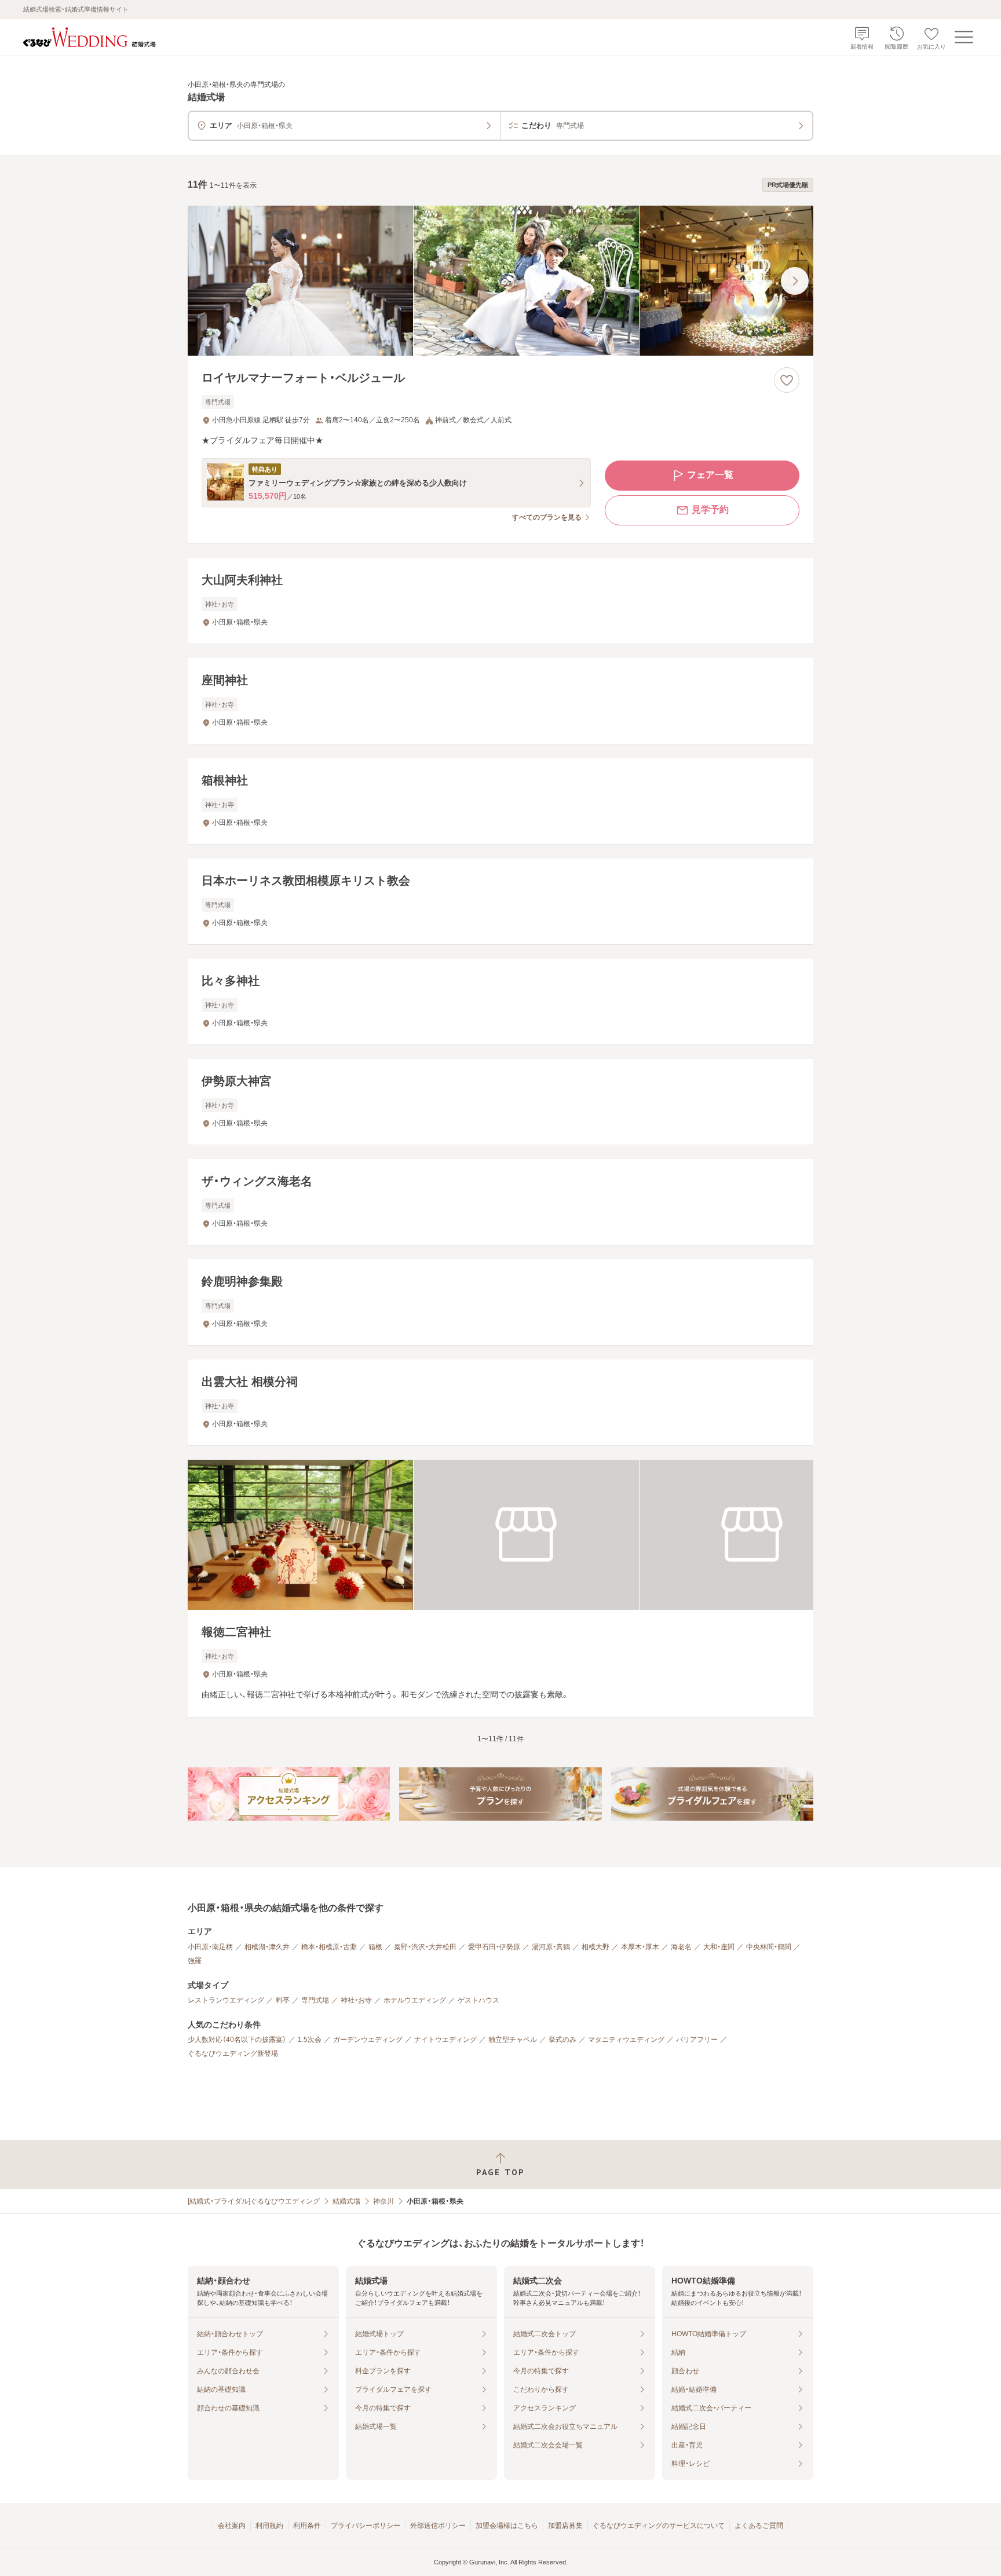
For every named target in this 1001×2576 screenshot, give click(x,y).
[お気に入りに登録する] (787, 380)
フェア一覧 (710, 475)
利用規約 (269, 2526)
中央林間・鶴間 (769, 1947)
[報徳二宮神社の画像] (500, 1535)
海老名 (681, 1947)
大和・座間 (719, 1947)
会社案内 (232, 2526)
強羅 (195, 1961)
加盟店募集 (565, 2526)
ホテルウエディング (415, 2000)
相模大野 (596, 1947)
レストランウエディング (226, 2000)
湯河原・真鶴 (551, 1947)
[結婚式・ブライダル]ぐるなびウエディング (254, 2201)
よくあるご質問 (759, 2526)
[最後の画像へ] (795, 281)
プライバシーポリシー (366, 2526)
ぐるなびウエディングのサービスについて (659, 2526)
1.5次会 (310, 2040)
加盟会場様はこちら (507, 2526)
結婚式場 (346, 2201)
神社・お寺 (356, 2000)
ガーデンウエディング (368, 2040)
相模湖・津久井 (267, 1947)
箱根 (375, 1947)
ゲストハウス (478, 2000)
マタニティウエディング (626, 2040)
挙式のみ (562, 2040)
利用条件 (307, 2526)
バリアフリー (697, 2040)
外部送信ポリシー (438, 2526)
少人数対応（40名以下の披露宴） (237, 2040)
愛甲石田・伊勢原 (494, 1947)
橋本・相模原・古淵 (329, 1947)
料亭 (283, 2000)
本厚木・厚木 (640, 1947)
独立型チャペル (513, 2040)
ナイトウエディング (445, 2040)
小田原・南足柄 (210, 1947)
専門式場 (315, 2000)
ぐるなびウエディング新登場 (233, 2054)
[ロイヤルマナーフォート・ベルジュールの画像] (500, 281)
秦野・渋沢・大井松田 (425, 1947)
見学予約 (710, 509)
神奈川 (383, 2201)
